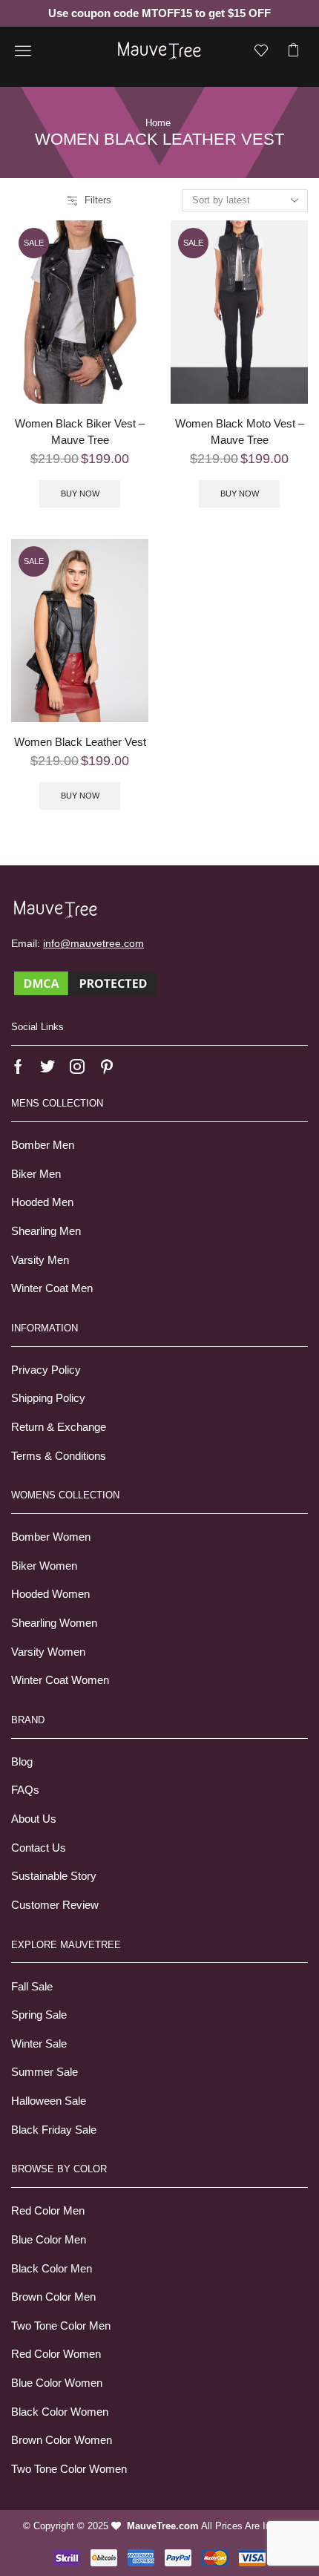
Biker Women (44, 1566)
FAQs (25, 1790)
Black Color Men (52, 2269)
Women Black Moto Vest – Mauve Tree (240, 432)
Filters (98, 200)
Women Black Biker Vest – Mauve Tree (80, 432)
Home (158, 123)
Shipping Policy (48, 1398)
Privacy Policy (46, 1370)
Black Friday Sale (54, 2130)
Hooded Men (42, 1202)
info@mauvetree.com (93, 943)
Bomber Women (51, 1537)
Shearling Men (46, 1231)
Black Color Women (60, 2412)
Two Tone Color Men (61, 2326)
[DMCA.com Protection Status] (85, 982)
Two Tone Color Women (69, 2469)
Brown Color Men (53, 2297)
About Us (34, 1819)
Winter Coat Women (60, 1680)
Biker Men (36, 1174)
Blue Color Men (49, 2240)
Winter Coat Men (52, 1288)
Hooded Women (50, 1594)
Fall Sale (32, 1987)
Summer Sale (45, 2072)
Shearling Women (54, 1623)
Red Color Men (48, 2211)
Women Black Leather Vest (80, 742)
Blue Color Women (57, 2383)
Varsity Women (48, 1652)
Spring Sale (39, 2015)
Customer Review (55, 1905)
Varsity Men (40, 1260)
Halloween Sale (49, 2101)
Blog (22, 1762)
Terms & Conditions (59, 1456)
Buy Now (80, 494)
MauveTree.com (163, 2526)
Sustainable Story (54, 1876)
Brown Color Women (62, 2440)
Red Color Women (56, 2354)
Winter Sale (39, 2044)
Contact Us (39, 1848)
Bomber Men (43, 1145)
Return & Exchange (59, 1427)
